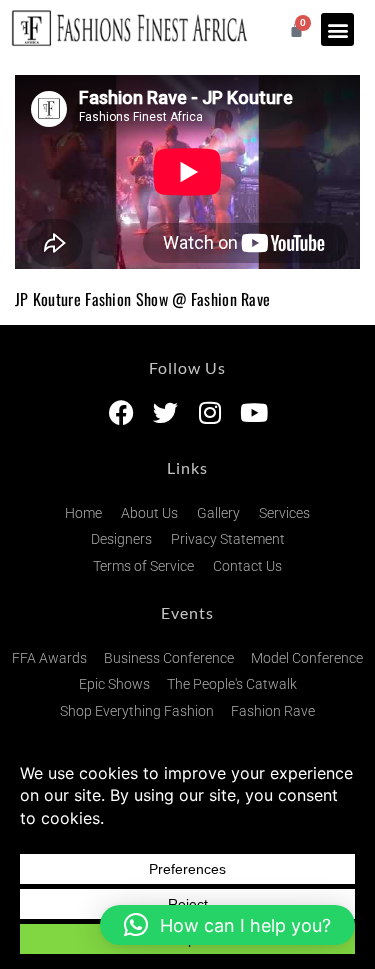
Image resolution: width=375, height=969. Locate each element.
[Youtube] (253, 412)
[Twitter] (165, 412)
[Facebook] (121, 412)
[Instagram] (209, 412)
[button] (337, 29)
